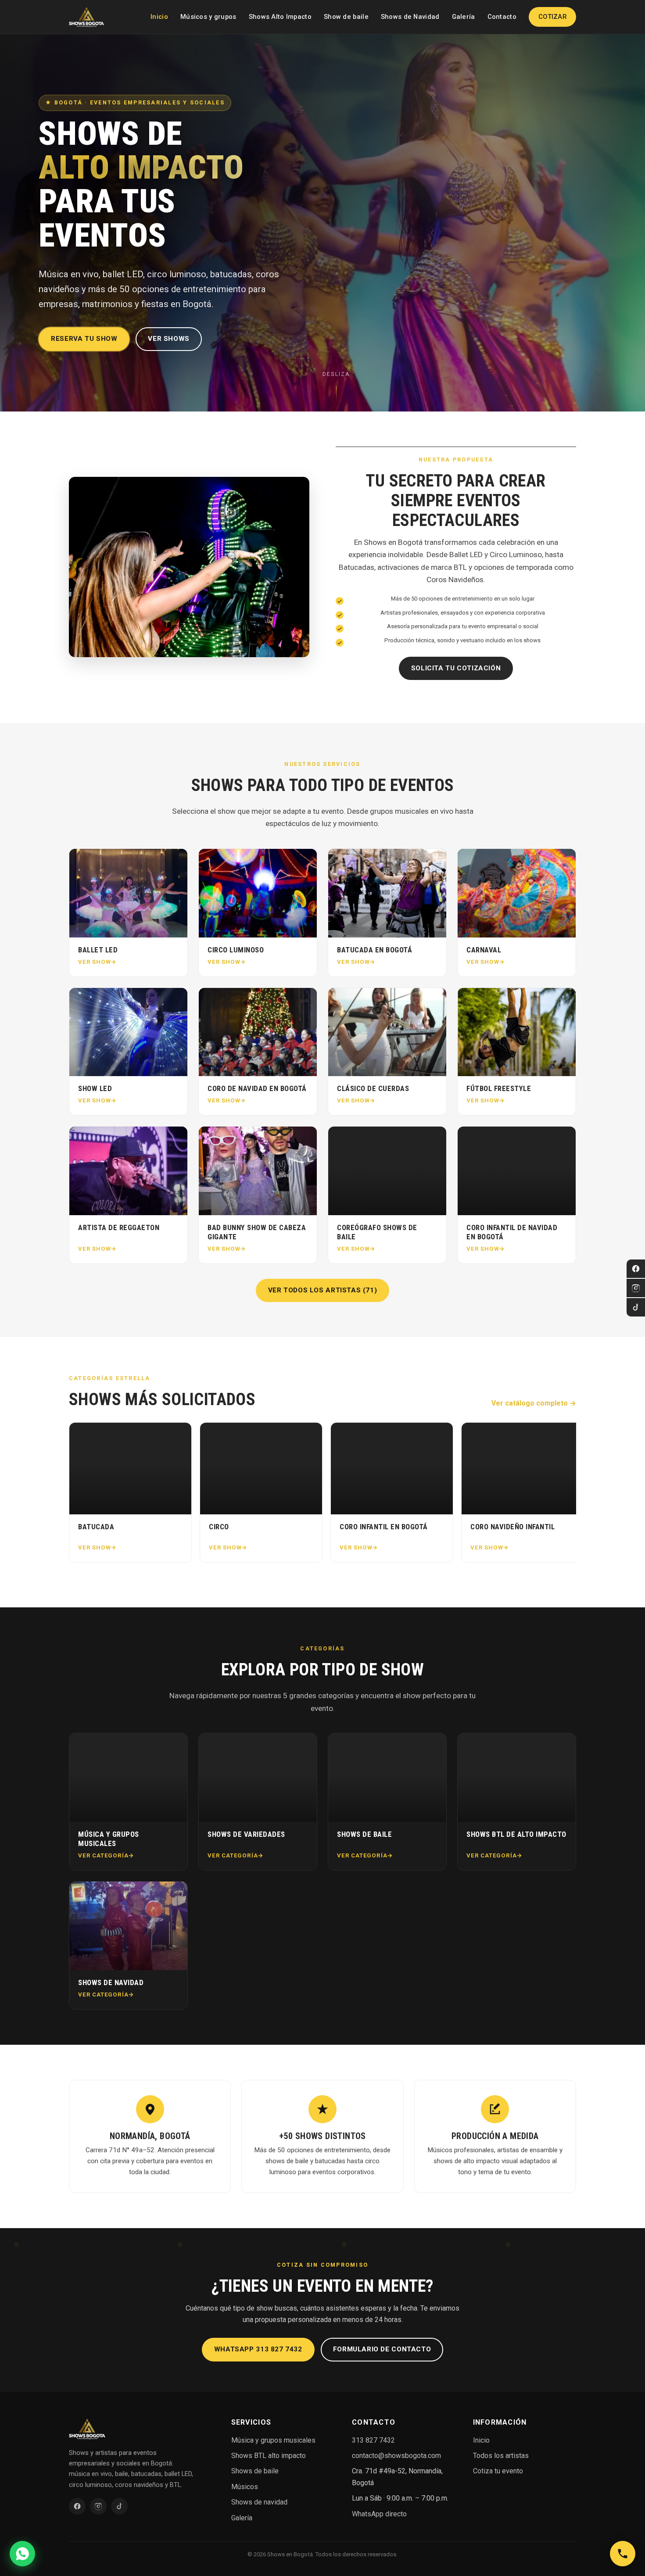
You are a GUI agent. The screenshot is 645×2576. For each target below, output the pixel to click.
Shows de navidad (259, 2502)
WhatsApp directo (379, 2514)
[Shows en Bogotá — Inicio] (86, 17)
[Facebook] (636, 1269)
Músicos (245, 2487)
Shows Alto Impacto (280, 17)
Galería (464, 17)
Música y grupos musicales (273, 2440)
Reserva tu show (84, 339)
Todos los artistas (501, 2456)
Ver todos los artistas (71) (323, 1290)
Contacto (502, 17)
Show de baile (346, 17)
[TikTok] (636, 1307)
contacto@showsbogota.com (396, 2456)
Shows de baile (255, 2471)
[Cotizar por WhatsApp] (22, 2554)
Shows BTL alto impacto (269, 2456)
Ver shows (169, 339)
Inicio (159, 17)
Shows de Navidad (410, 17)
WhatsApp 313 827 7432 (258, 2349)
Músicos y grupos (208, 17)
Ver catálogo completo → (534, 1403)
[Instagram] (636, 1288)
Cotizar (552, 17)
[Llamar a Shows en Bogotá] (623, 2554)
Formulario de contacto (382, 2349)
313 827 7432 (373, 2440)
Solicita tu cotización (456, 668)
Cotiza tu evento (498, 2471)
